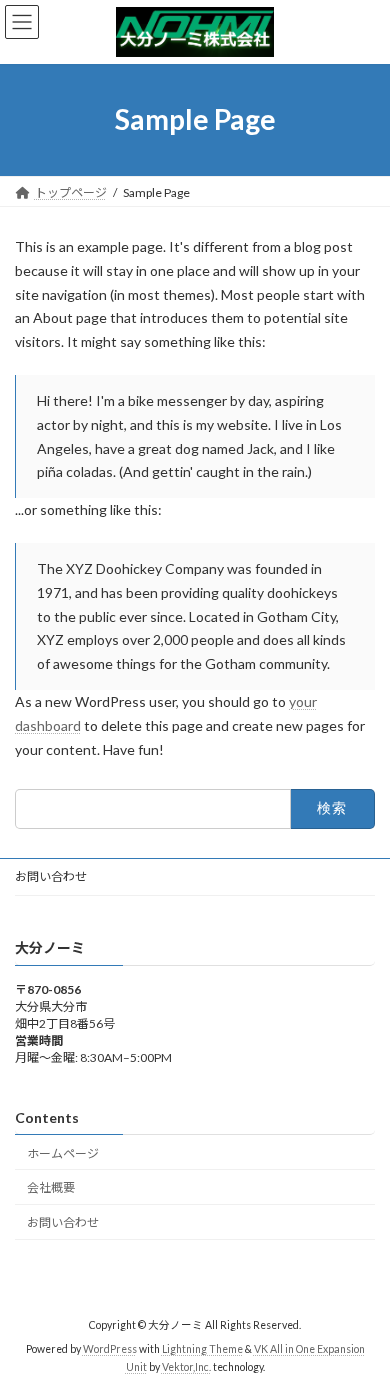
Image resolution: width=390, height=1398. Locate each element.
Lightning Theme (202, 1349)
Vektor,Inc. (186, 1367)
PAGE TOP (360, 1335)
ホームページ (63, 1152)
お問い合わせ (51, 876)
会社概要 (51, 1187)
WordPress (110, 1349)
